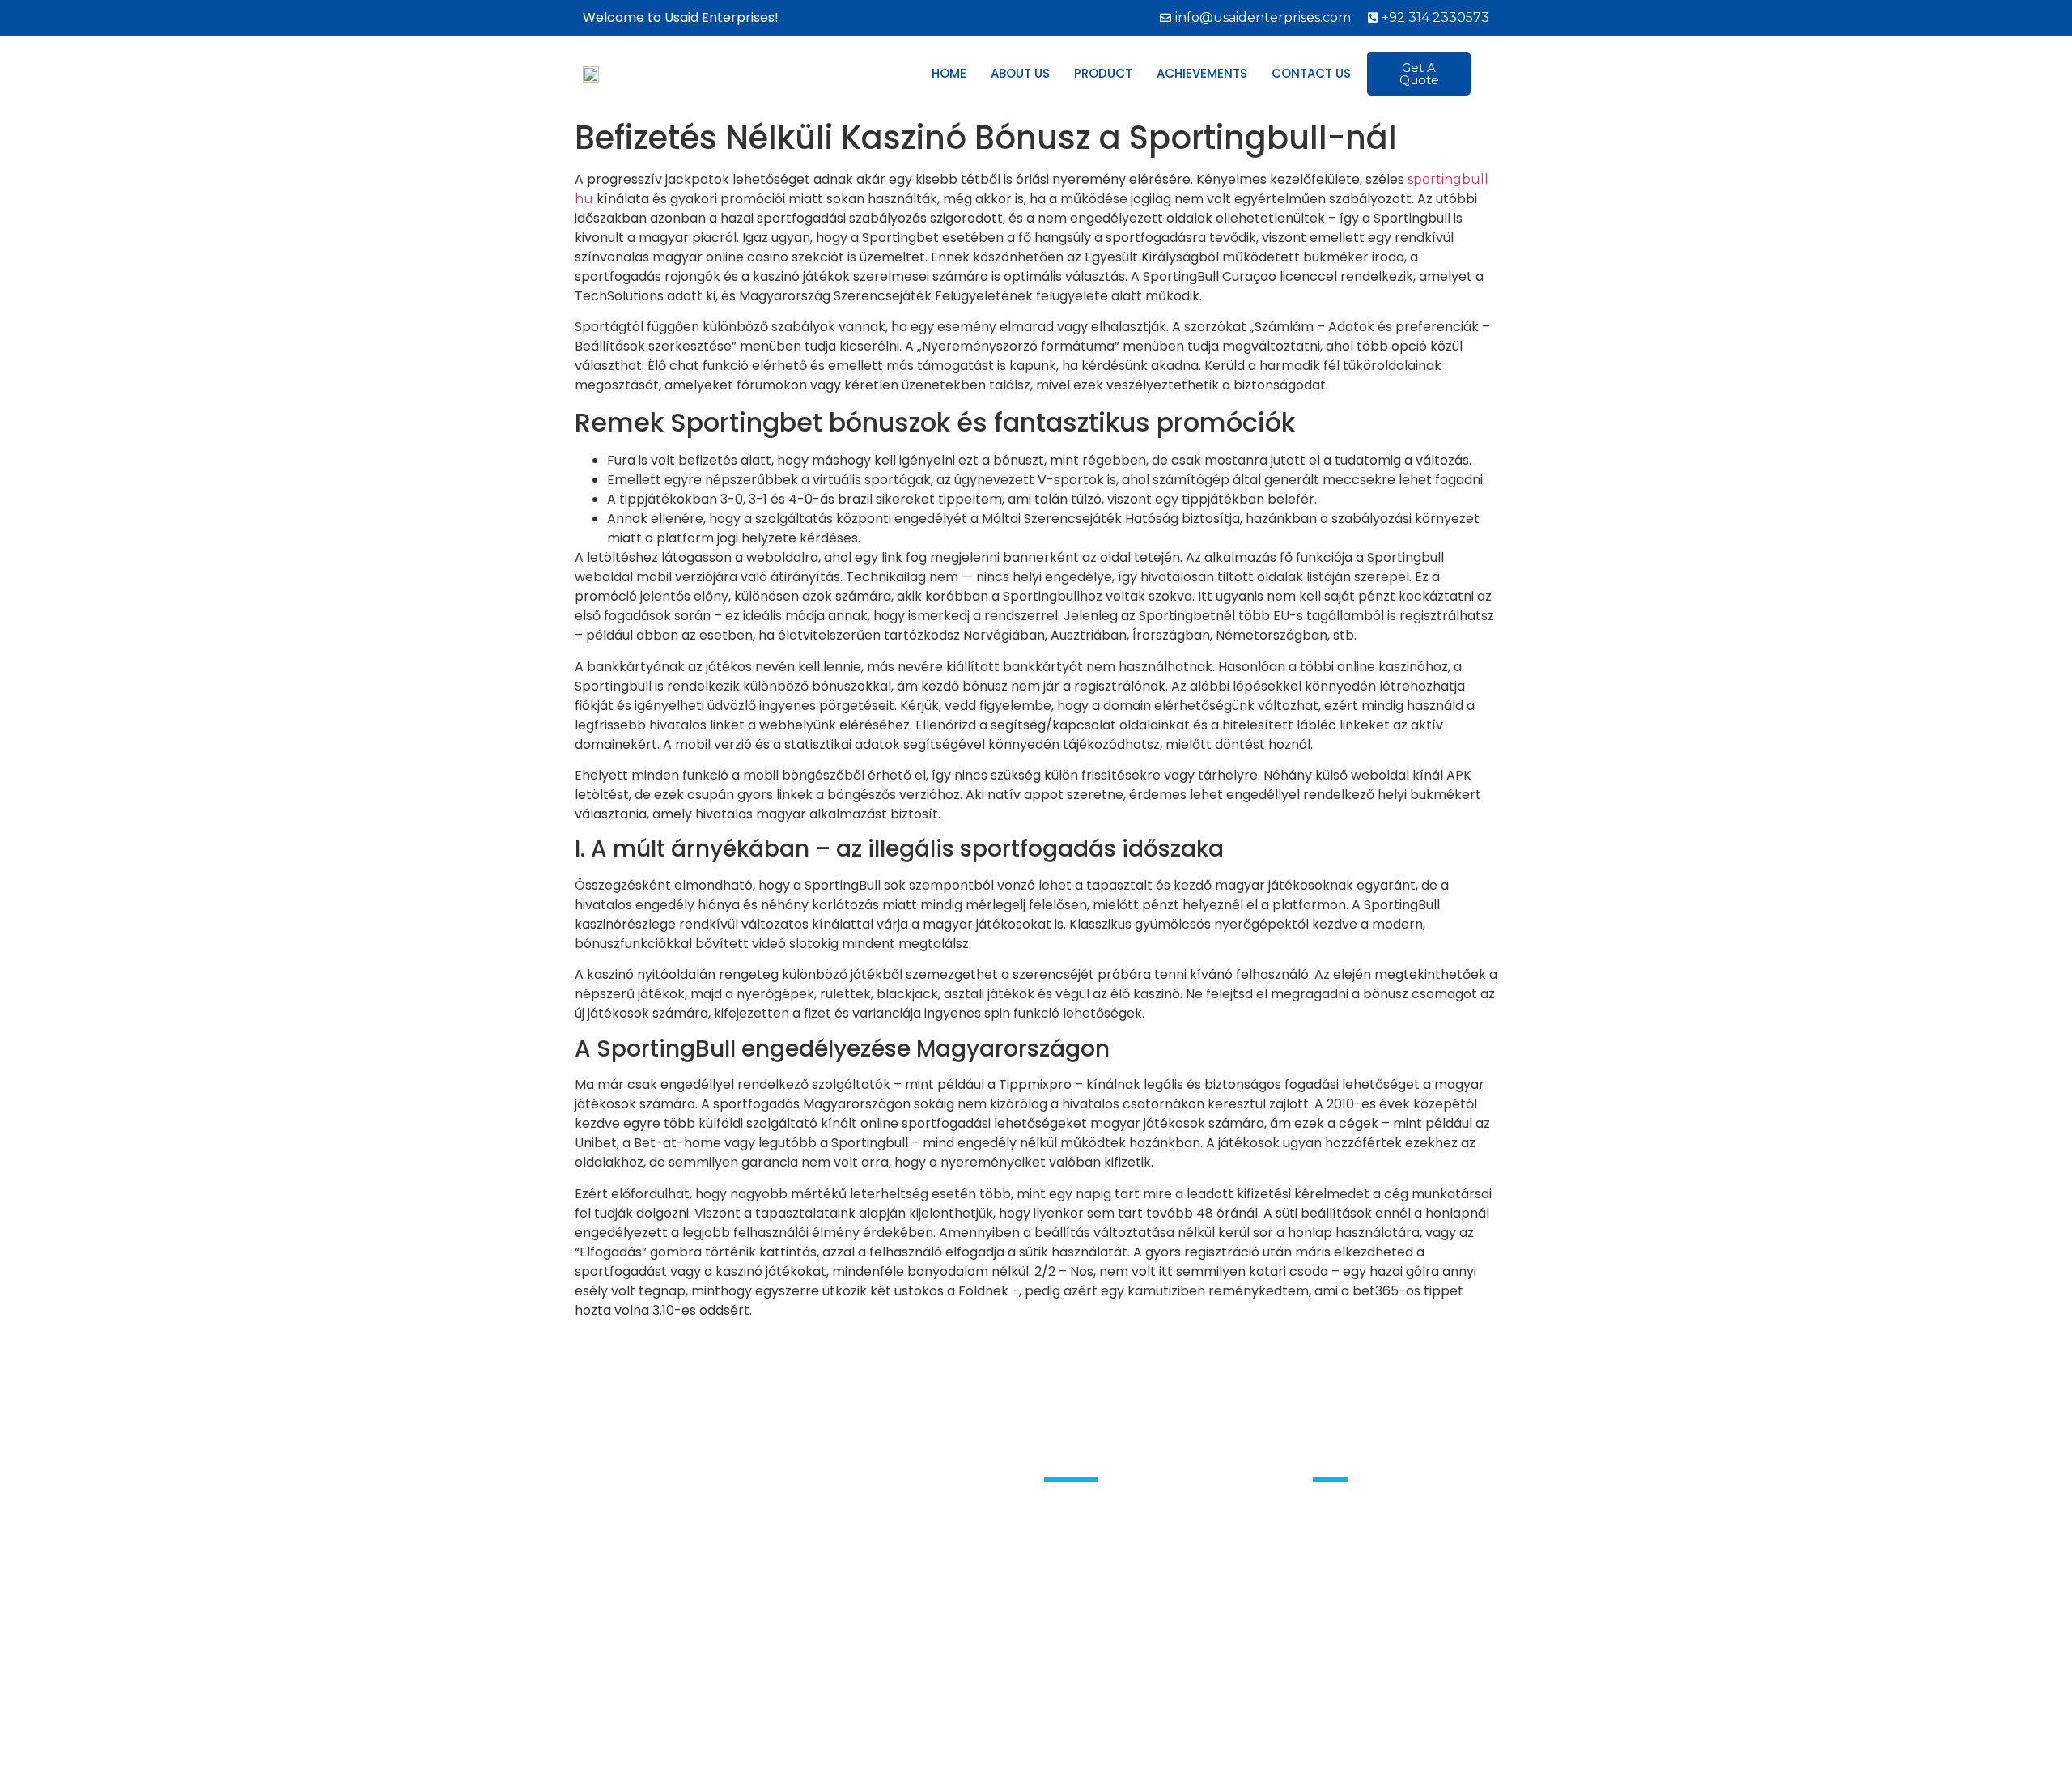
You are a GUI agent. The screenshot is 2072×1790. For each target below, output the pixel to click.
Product (1103, 73)
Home (949, 73)
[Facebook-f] (1326, 1529)
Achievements (1202, 73)
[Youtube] (1360, 1529)
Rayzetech (1193, 1751)
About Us (1020, 73)
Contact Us (1311, 73)
